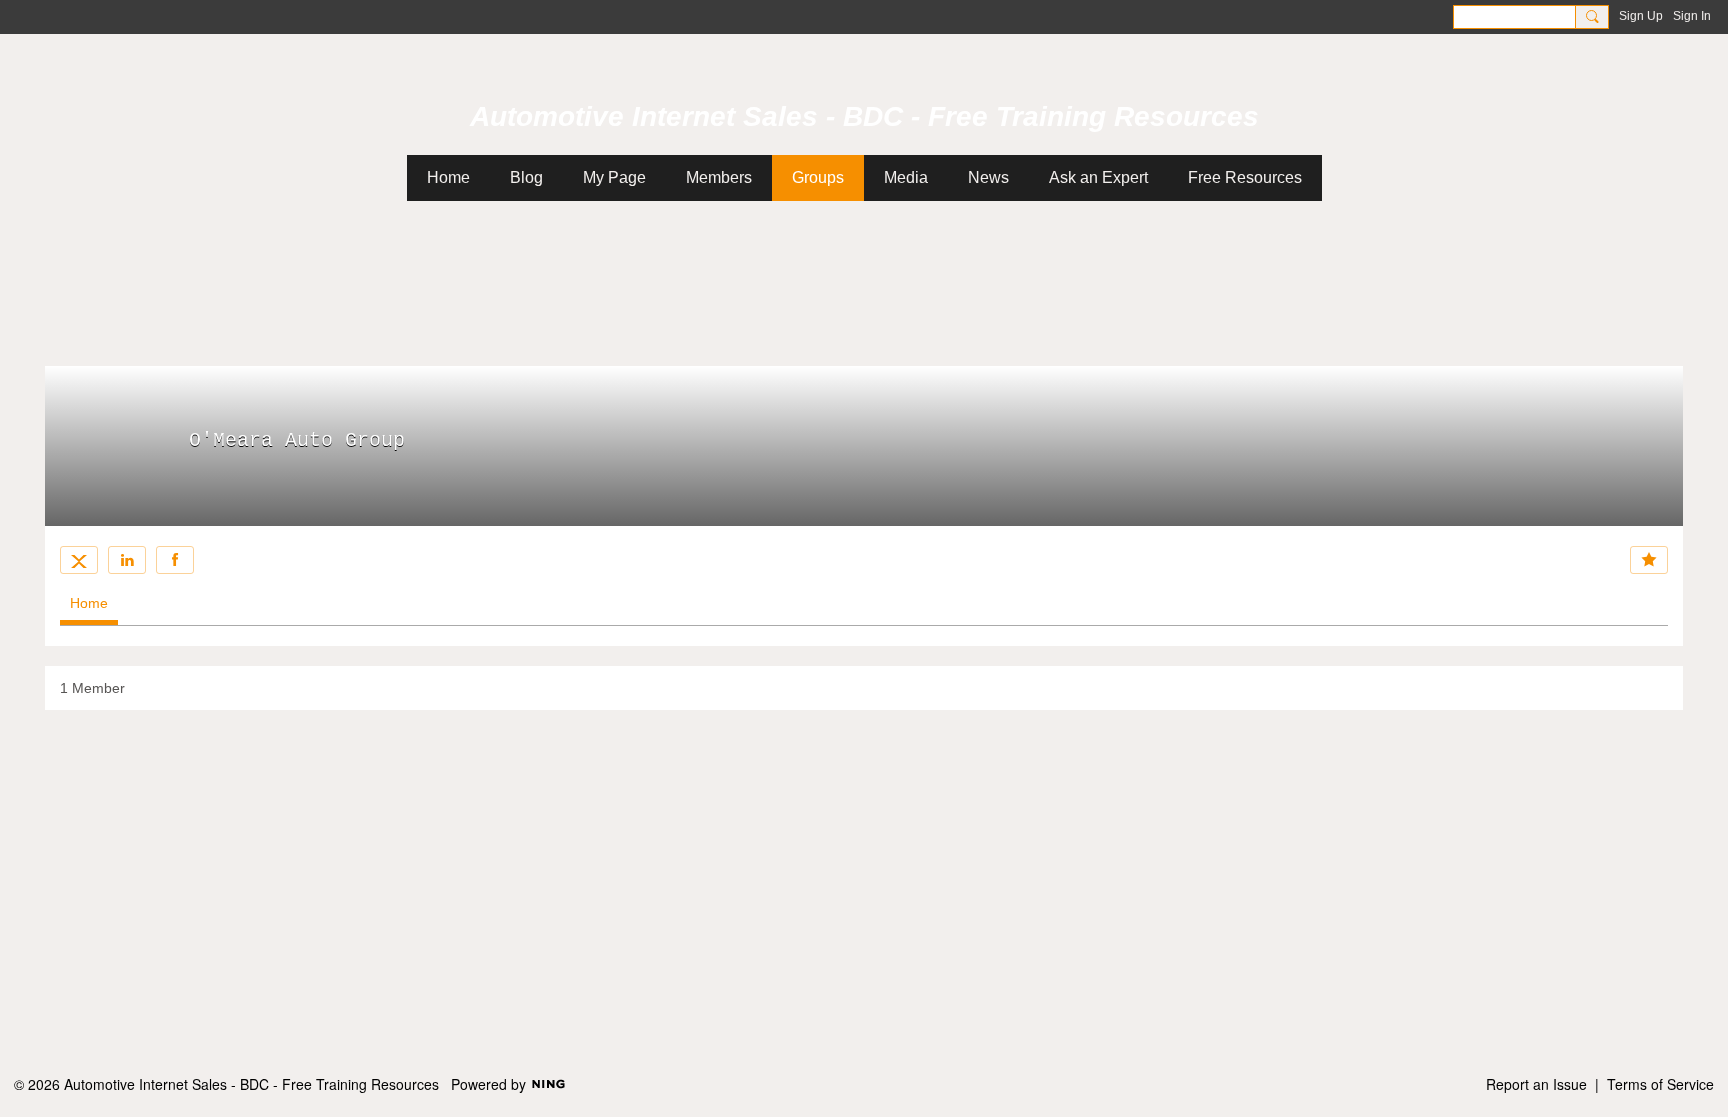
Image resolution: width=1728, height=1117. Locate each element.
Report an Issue (1536, 1084)
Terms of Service (1660, 1084)
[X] (79, 560)
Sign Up (1641, 16)
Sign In (1692, 16)
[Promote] (1649, 560)
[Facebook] (175, 560)
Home (89, 603)
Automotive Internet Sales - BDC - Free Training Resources (864, 116)
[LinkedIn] (127, 560)
